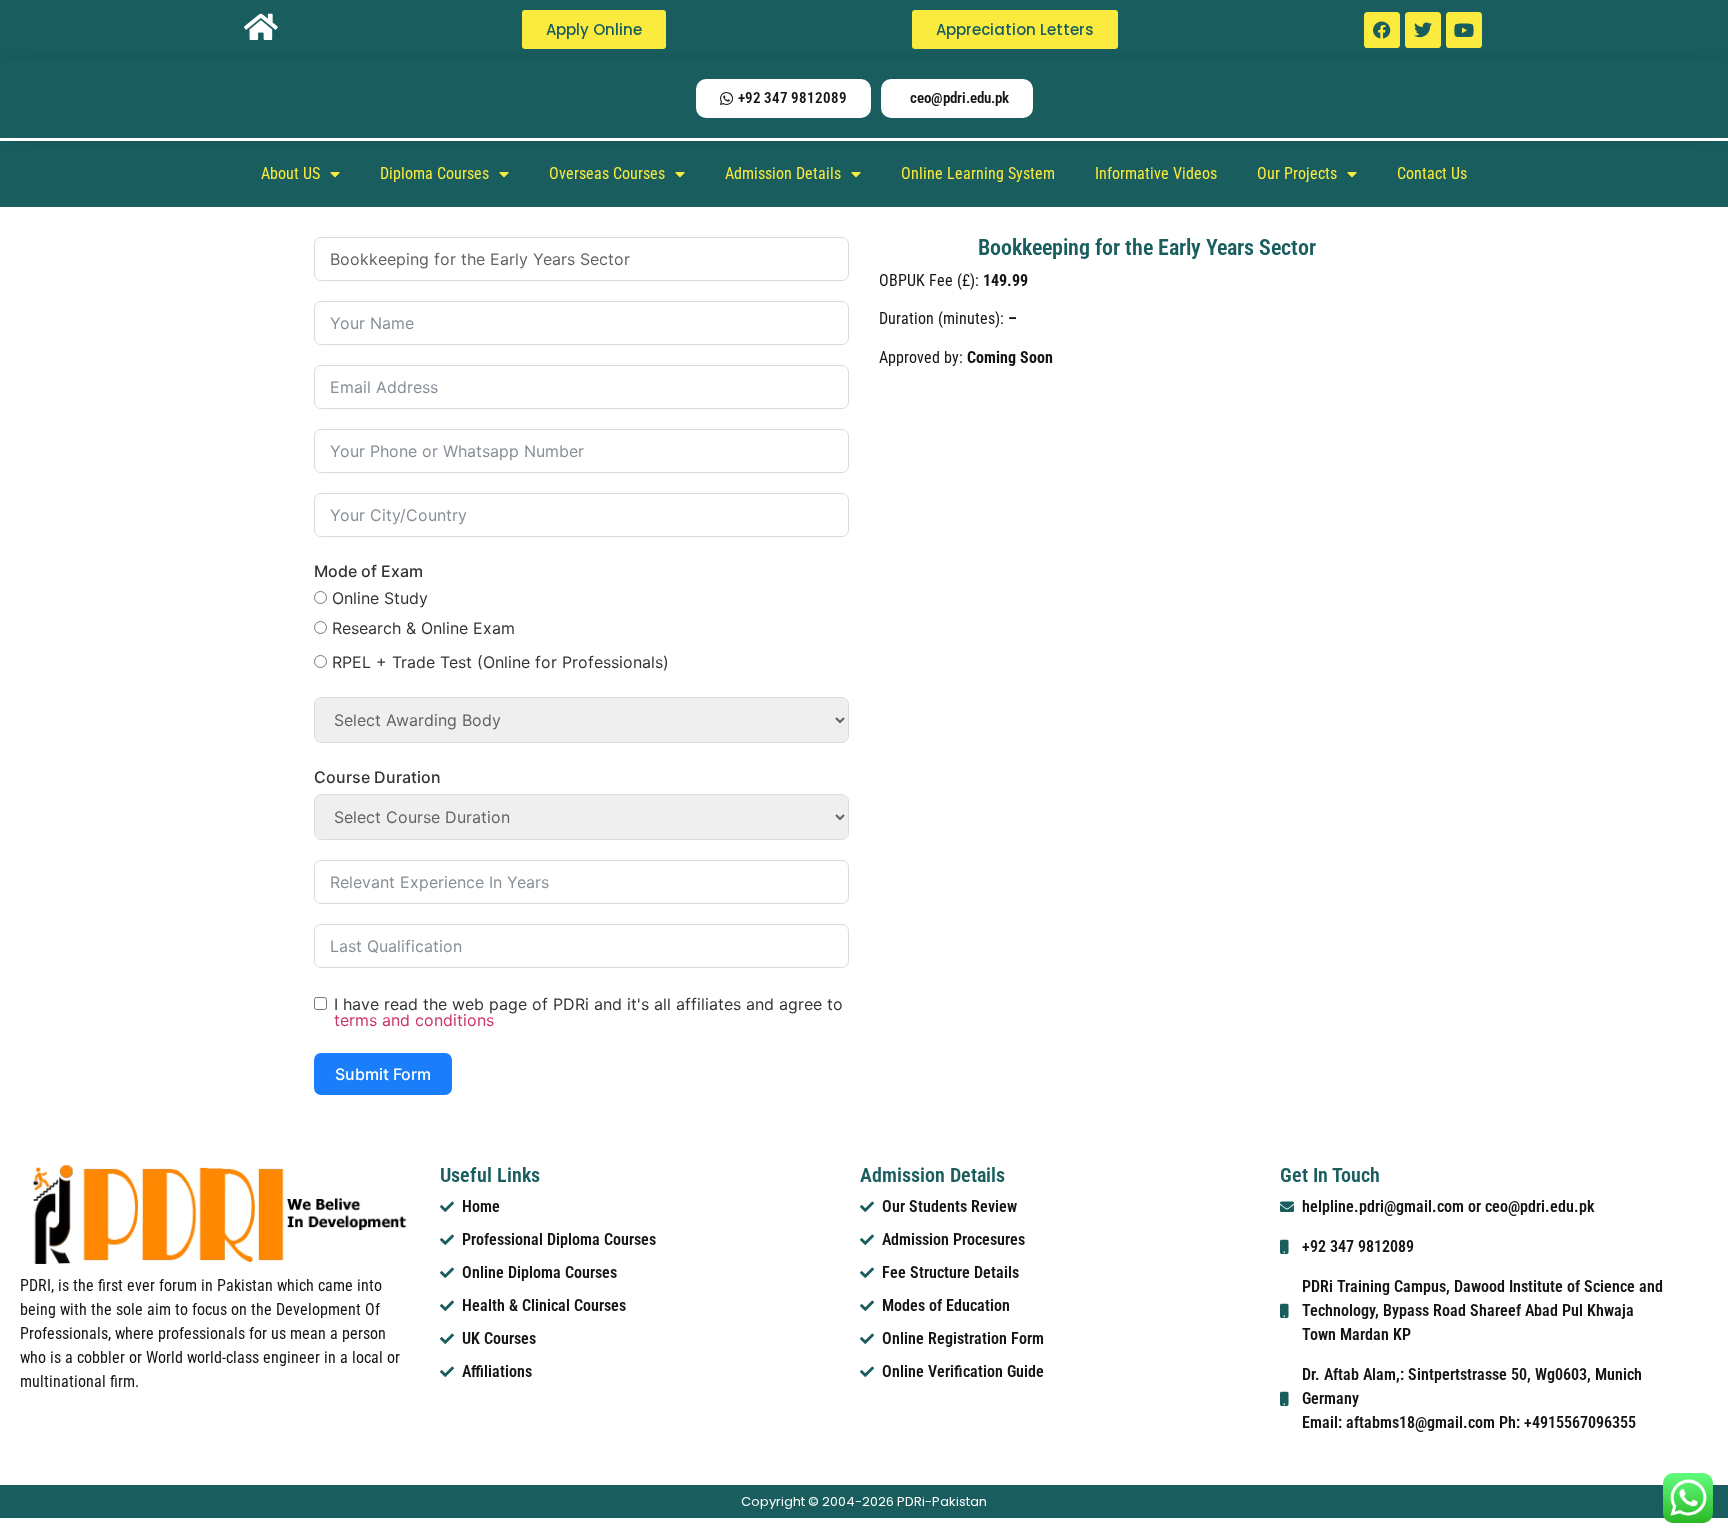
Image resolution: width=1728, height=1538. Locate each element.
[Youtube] (1464, 30)
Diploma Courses (434, 173)
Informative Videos (1156, 173)
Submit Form (383, 1074)
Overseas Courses (607, 173)
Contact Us (1432, 173)
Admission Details (783, 173)
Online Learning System (978, 173)
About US (290, 173)
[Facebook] (1382, 30)
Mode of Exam (368, 571)
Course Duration (377, 777)
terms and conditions (414, 1020)
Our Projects (1297, 173)
